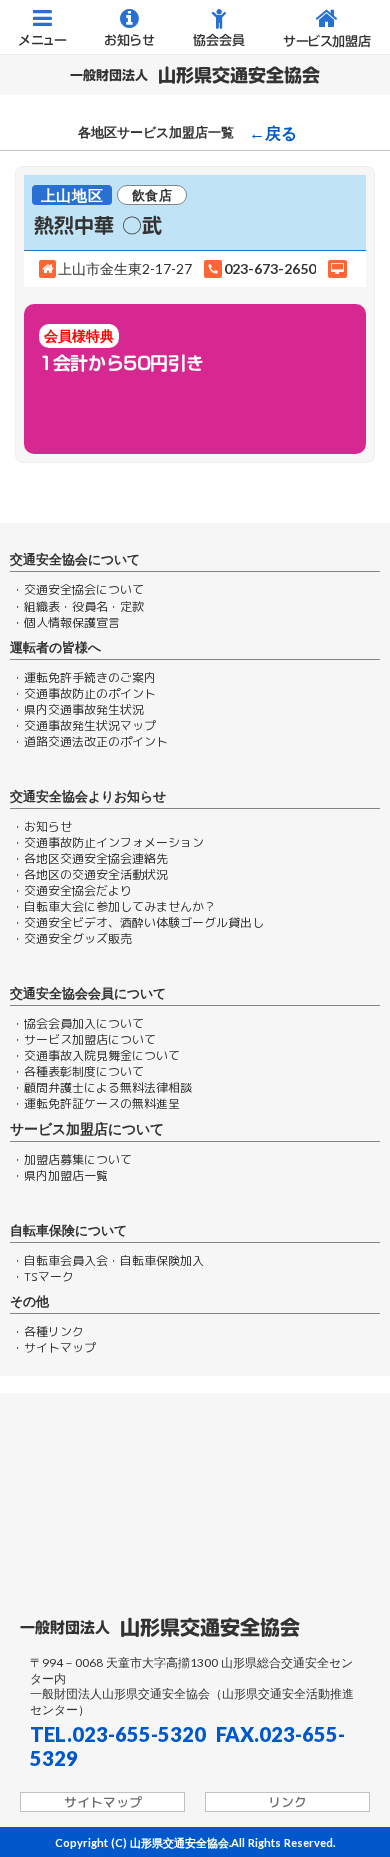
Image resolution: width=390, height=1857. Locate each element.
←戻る (273, 133)
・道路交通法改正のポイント (90, 742)
